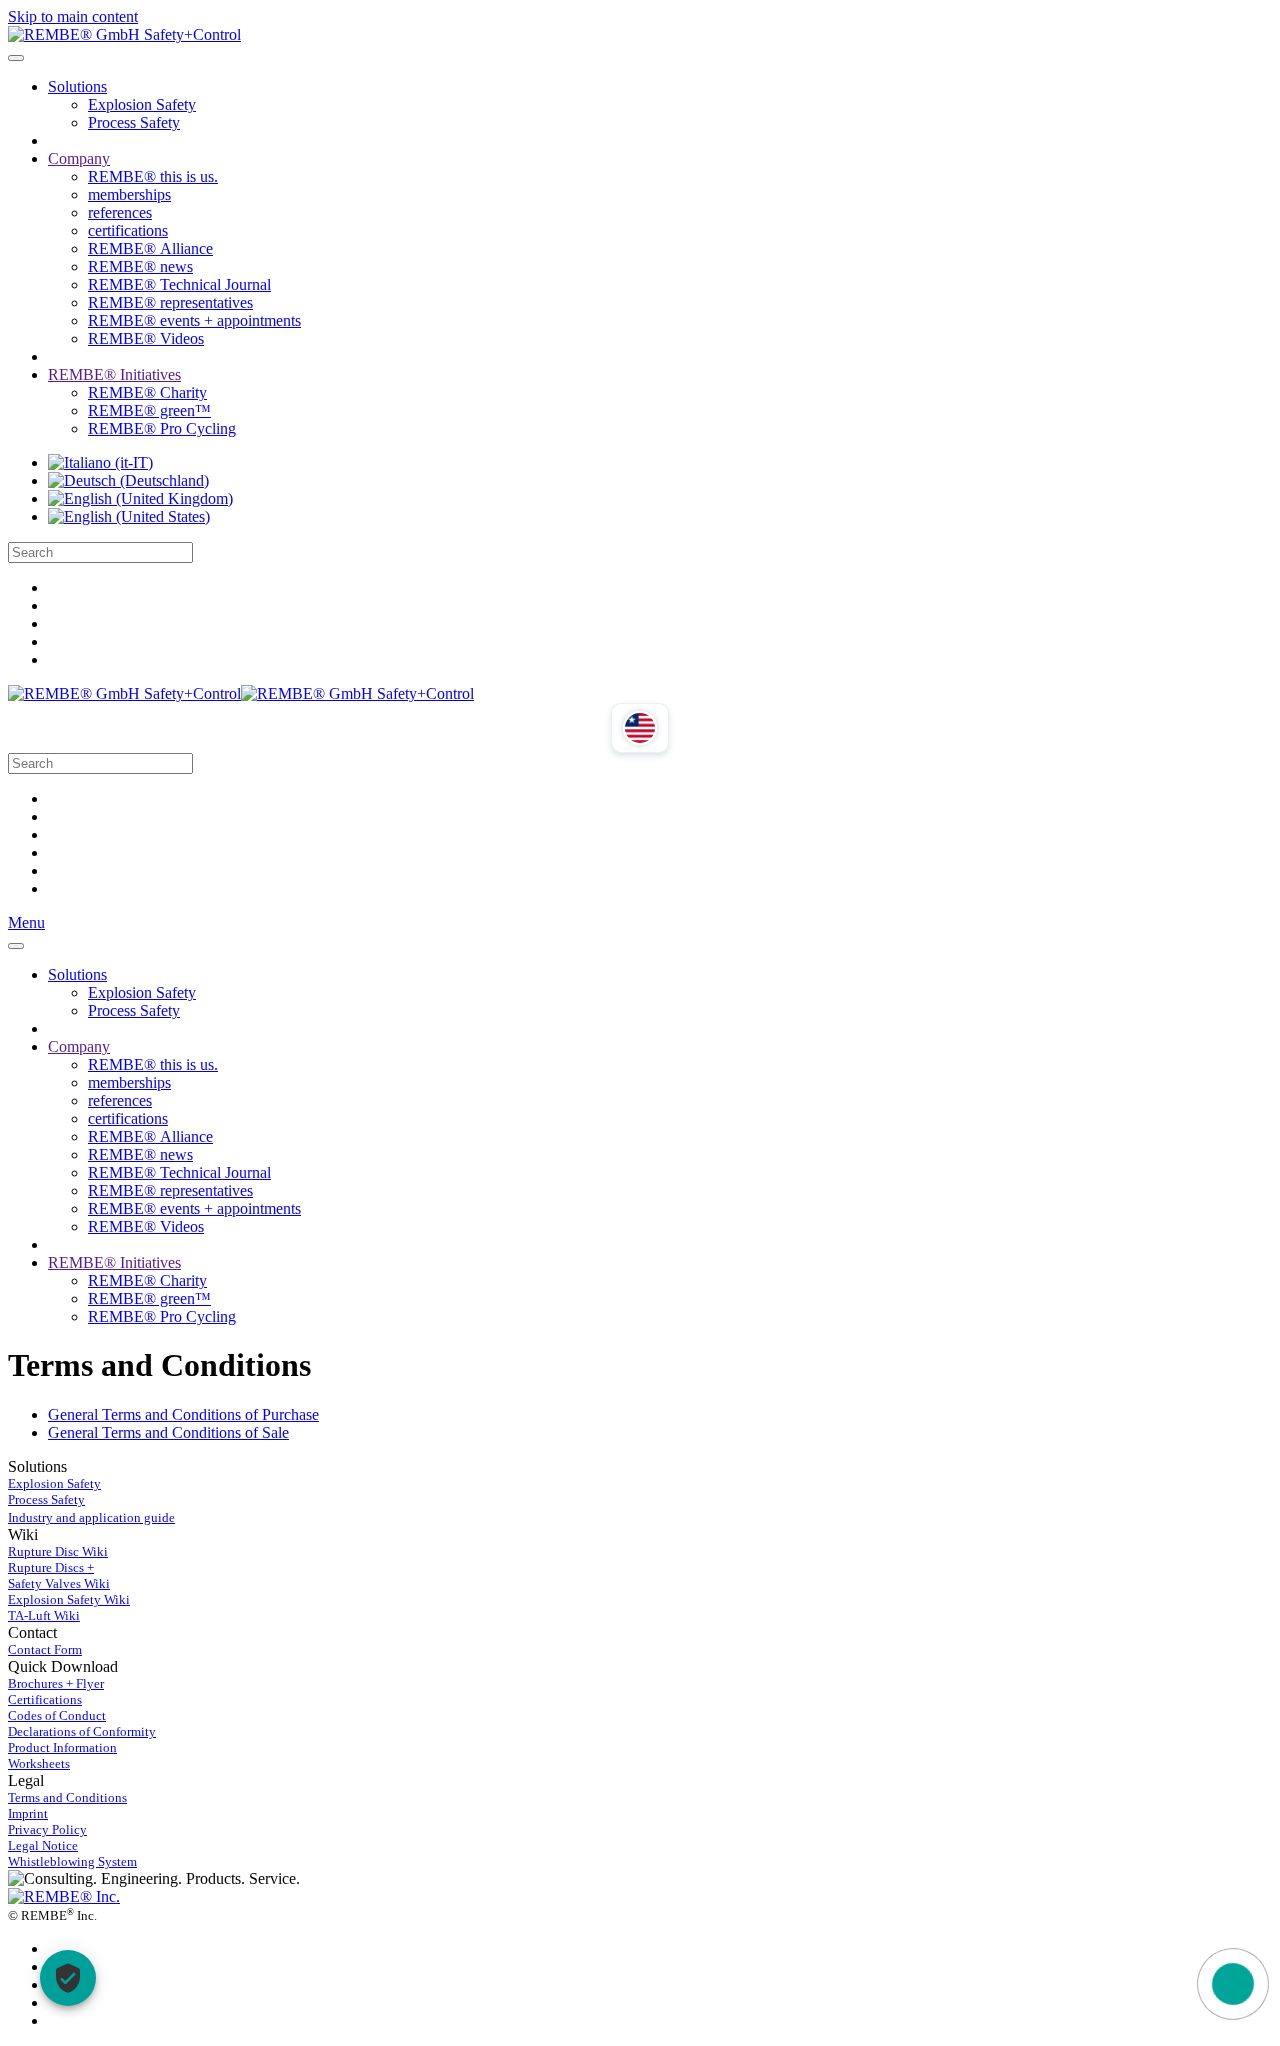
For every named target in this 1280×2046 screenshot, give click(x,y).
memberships (129, 194)
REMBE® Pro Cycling (162, 428)
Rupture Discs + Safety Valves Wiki (59, 1575)
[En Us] (129, 516)
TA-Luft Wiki (44, 1615)
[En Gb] (140, 498)
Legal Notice (43, 1845)
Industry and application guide (91, 1517)
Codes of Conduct (57, 1715)
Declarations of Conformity (82, 1731)
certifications (128, 230)
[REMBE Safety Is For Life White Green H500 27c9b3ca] (64, 1896)
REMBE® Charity (147, 392)
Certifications (45, 1699)
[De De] (128, 480)
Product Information (62, 1747)
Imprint (28, 1813)
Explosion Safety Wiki (69, 1599)
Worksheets (39, 1763)
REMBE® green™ (149, 410)
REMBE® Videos (146, 338)
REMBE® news (140, 266)
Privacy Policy (47, 1829)
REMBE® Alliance (150, 248)
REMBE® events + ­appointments (194, 320)
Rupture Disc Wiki (58, 1551)
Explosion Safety (142, 104)
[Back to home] (124, 34)
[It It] (100, 462)
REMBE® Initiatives (114, 374)
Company (79, 158)
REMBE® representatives (170, 302)
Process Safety (134, 122)
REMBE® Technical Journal (179, 284)
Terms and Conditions (67, 1797)
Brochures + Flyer (56, 1683)
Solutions (77, 86)
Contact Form (45, 1649)
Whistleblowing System (72, 1861)
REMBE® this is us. (153, 176)
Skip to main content (73, 16)
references (120, 212)
